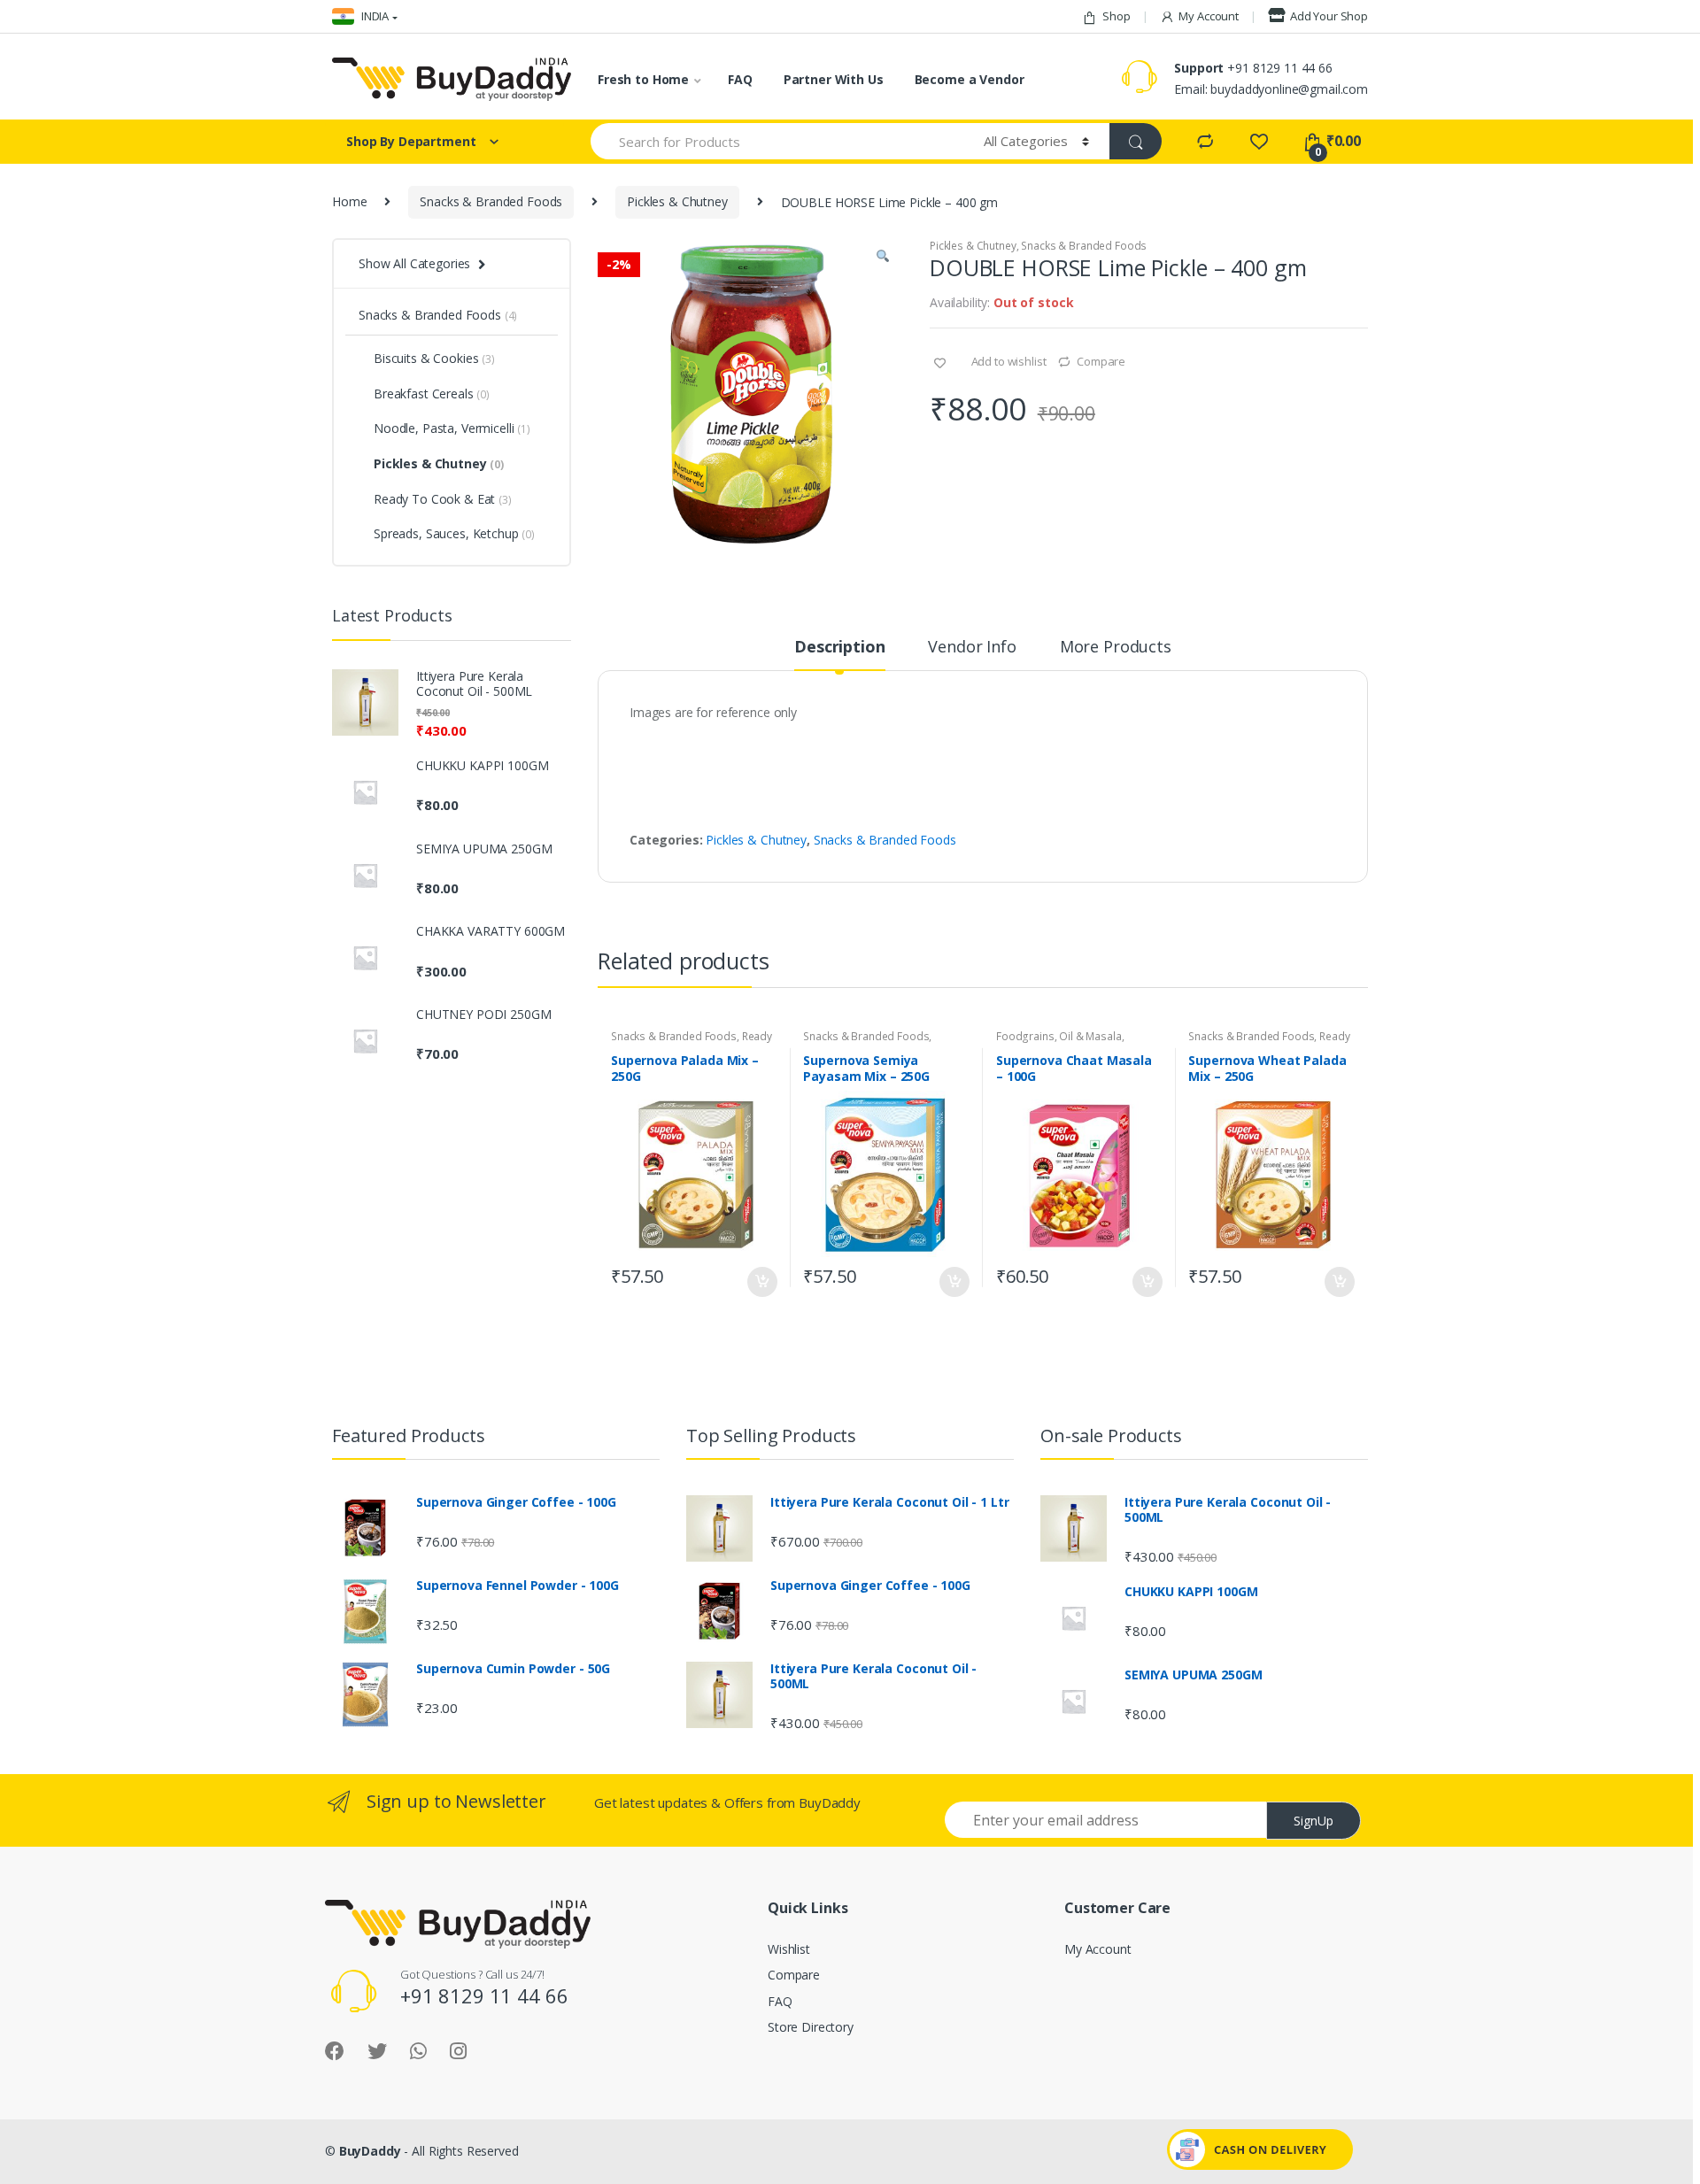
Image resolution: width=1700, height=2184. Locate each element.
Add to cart (761, 1282)
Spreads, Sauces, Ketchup (454, 533)
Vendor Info (972, 648)
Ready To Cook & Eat (443, 499)
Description (839, 648)
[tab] (839, 654)
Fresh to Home (643, 79)
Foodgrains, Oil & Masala (1059, 1036)
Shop (1116, 16)
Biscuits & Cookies (434, 358)
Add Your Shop (1329, 16)
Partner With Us (834, 79)
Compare (1101, 361)
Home (349, 201)
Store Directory (811, 2027)
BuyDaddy (370, 2151)
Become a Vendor (970, 79)
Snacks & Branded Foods (491, 201)
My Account (1209, 16)
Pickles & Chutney (677, 201)
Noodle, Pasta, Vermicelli (452, 428)
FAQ (740, 79)
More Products (1116, 648)
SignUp (1314, 1821)
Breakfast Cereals (432, 394)
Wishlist (789, 1949)
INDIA (374, 16)
